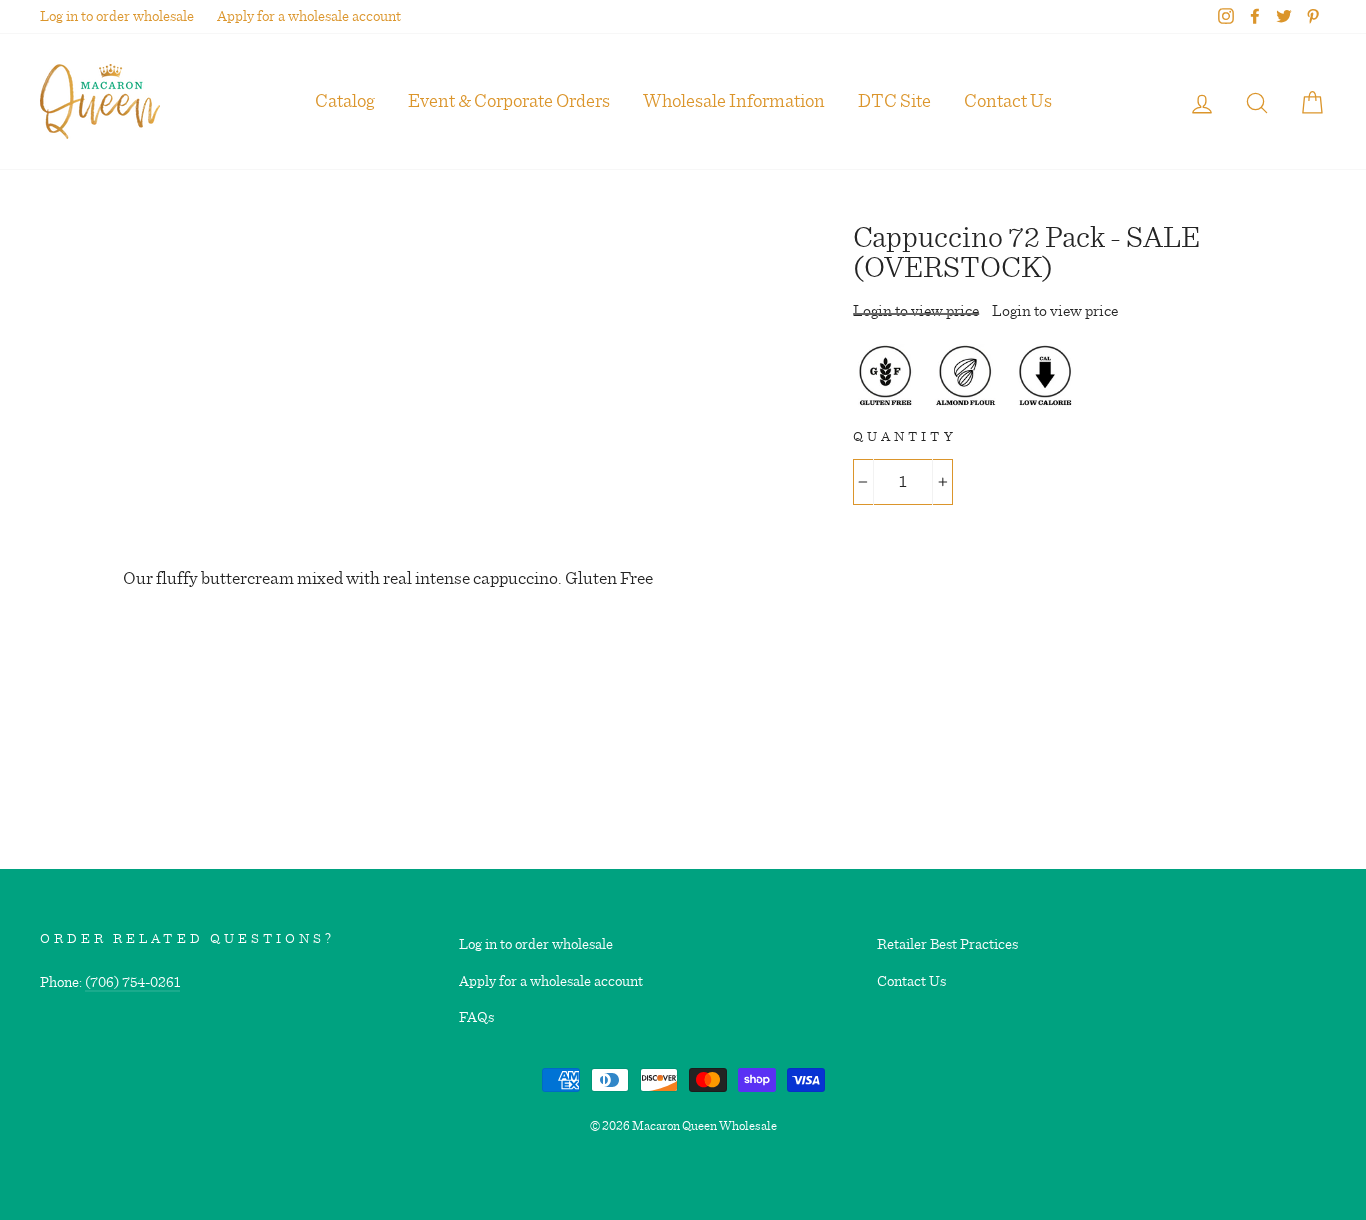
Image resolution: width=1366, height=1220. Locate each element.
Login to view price (916, 311)
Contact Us (1008, 101)
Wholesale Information (734, 101)
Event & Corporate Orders (509, 101)
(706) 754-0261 (132, 982)
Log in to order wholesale (117, 16)
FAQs (476, 1017)
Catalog (345, 101)
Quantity (904, 437)
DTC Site (894, 101)
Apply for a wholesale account (309, 16)
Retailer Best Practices (947, 944)
